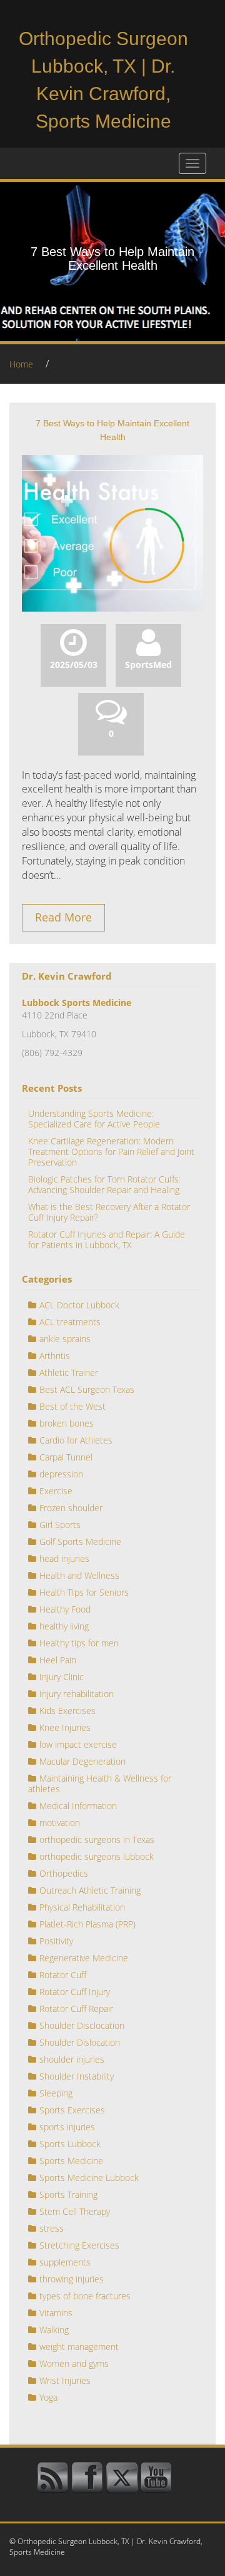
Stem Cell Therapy (75, 2211)
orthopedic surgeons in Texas (97, 1840)
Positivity (56, 1941)
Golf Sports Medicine (80, 1542)
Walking (54, 2330)
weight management (79, 2347)
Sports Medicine (71, 2161)
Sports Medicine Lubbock (89, 2178)
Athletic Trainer (69, 1373)
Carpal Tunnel (66, 1457)
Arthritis (55, 1356)
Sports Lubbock (70, 2144)
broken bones (67, 1423)
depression (61, 1474)
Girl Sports (60, 1525)
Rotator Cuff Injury (75, 1992)
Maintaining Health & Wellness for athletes (100, 1783)
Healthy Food (65, 1609)
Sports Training (68, 2194)
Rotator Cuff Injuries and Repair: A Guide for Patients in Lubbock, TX (107, 1239)
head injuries (64, 1558)
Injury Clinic (62, 1677)
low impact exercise (78, 1744)
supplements (65, 2262)
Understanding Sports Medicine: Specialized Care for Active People (94, 1119)
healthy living (64, 1626)
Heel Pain (58, 1660)
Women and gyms (74, 2363)
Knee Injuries (65, 1727)
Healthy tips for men (79, 1643)
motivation (60, 1823)
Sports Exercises (72, 2110)
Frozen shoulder (71, 1508)
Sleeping (56, 2093)
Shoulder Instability (77, 2076)
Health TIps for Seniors (84, 1592)
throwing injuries (72, 2279)
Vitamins (56, 2313)
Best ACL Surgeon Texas (87, 1389)
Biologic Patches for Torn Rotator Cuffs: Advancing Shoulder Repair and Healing (104, 1184)
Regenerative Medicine (84, 1958)
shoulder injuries (72, 2059)
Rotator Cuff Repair (76, 2009)
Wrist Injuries (65, 2380)
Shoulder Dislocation (80, 2042)
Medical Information (78, 1806)
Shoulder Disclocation (82, 2025)
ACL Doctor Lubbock (79, 1305)
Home (21, 364)
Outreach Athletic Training (90, 1890)
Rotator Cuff (63, 1975)
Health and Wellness (79, 1575)
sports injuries (67, 2127)
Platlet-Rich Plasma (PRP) (87, 1924)
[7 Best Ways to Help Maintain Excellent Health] (112, 532)
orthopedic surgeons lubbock (97, 1856)
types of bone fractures (85, 2296)
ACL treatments (70, 1322)
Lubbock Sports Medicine (77, 1003)
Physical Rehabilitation (82, 1907)
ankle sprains (65, 1339)
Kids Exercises (67, 1711)
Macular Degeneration (82, 1761)
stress (52, 2228)
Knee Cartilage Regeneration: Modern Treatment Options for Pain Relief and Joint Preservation (111, 1152)
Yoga (48, 2397)
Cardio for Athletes (76, 1440)
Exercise (56, 1491)
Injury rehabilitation (77, 1694)
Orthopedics (64, 1873)
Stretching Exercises (79, 2245)
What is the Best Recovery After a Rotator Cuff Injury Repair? (109, 1212)
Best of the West (72, 1406)
